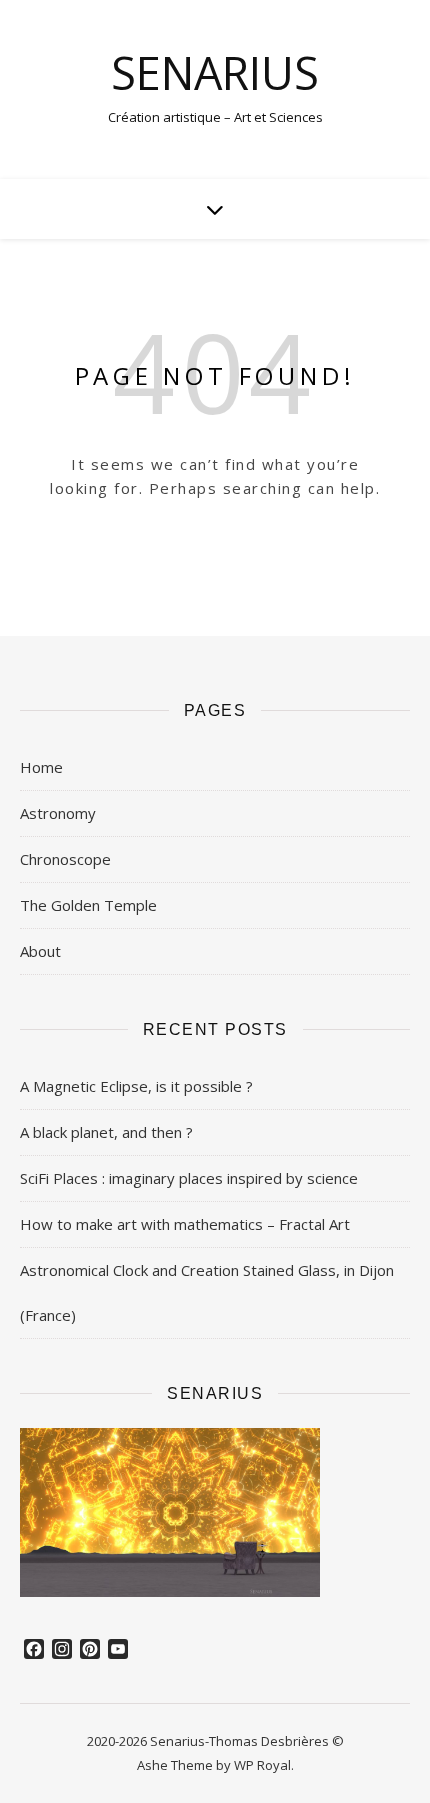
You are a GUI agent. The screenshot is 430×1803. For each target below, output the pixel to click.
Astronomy (58, 813)
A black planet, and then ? (106, 1132)
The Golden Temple (88, 905)
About (40, 951)
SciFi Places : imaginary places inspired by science (189, 1178)
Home (41, 767)
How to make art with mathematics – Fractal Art (185, 1224)
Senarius (215, 72)
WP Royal (262, 1765)
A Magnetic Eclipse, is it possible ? (136, 1086)
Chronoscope (65, 859)
